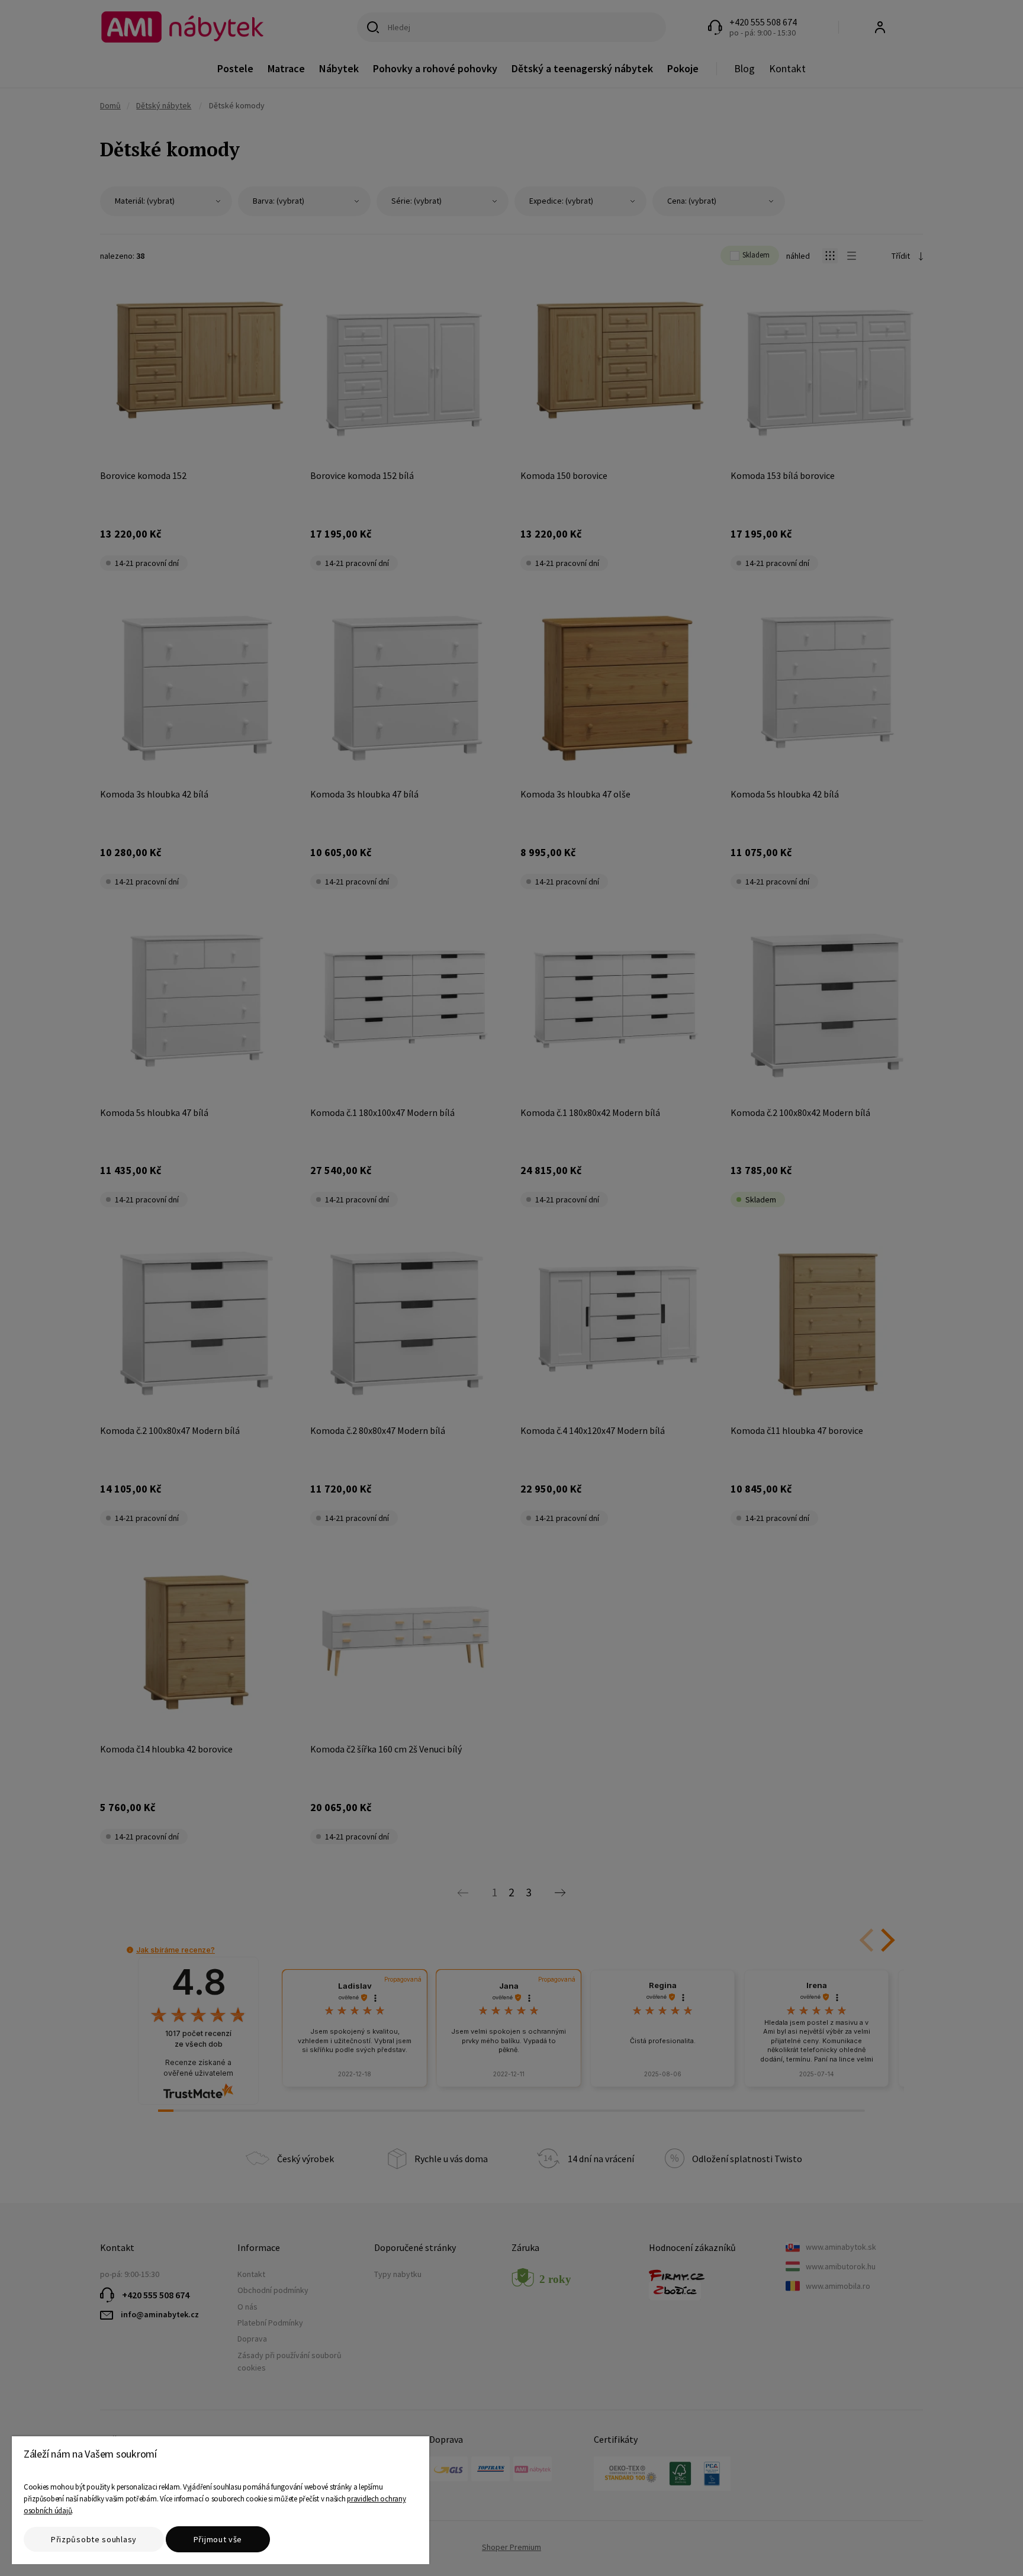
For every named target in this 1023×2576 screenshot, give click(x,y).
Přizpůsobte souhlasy (94, 2539)
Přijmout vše (218, 2539)
